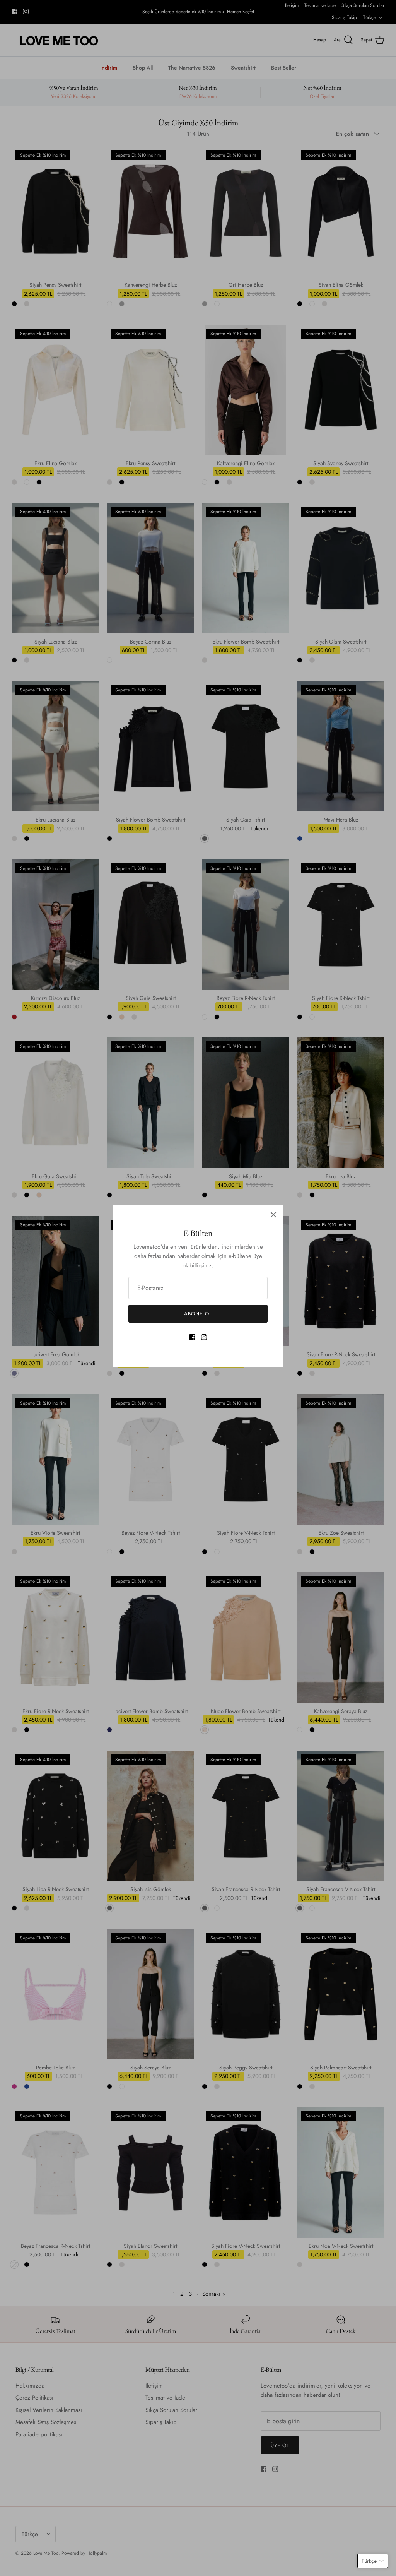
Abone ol (198, 1314)
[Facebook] (192, 1337)
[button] (373, 2561)
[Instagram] (204, 1337)
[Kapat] (273, 1215)
